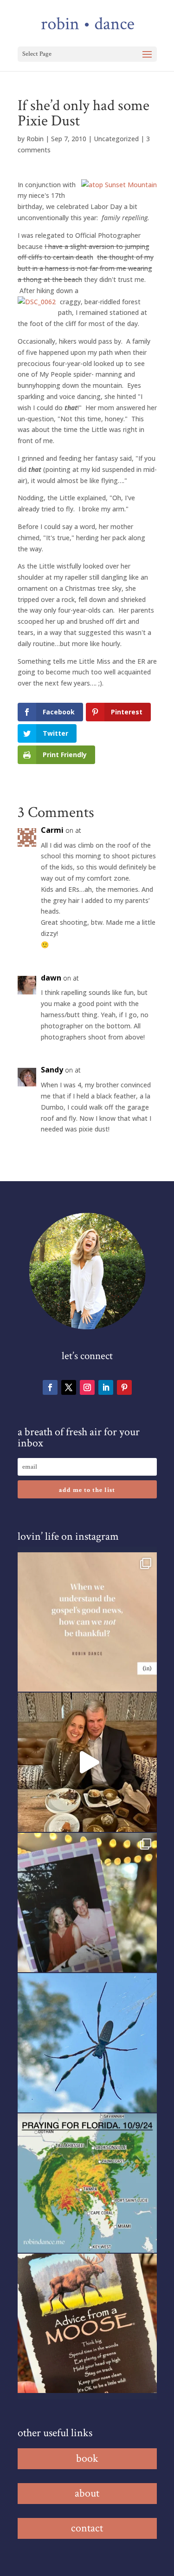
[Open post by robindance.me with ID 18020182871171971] (87, 2323)
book (87, 2458)
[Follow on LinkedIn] (106, 1387)
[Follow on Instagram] (87, 1387)
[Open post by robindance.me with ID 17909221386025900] (87, 1762)
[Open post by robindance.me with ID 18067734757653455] (87, 2043)
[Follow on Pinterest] (124, 1387)
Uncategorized (116, 139)
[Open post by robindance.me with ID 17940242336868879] (87, 2183)
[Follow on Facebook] (50, 1387)
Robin (35, 139)
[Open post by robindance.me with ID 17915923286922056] (87, 1903)
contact (87, 2528)
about (87, 2493)
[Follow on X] (69, 1387)
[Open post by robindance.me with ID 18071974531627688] (87, 1622)
